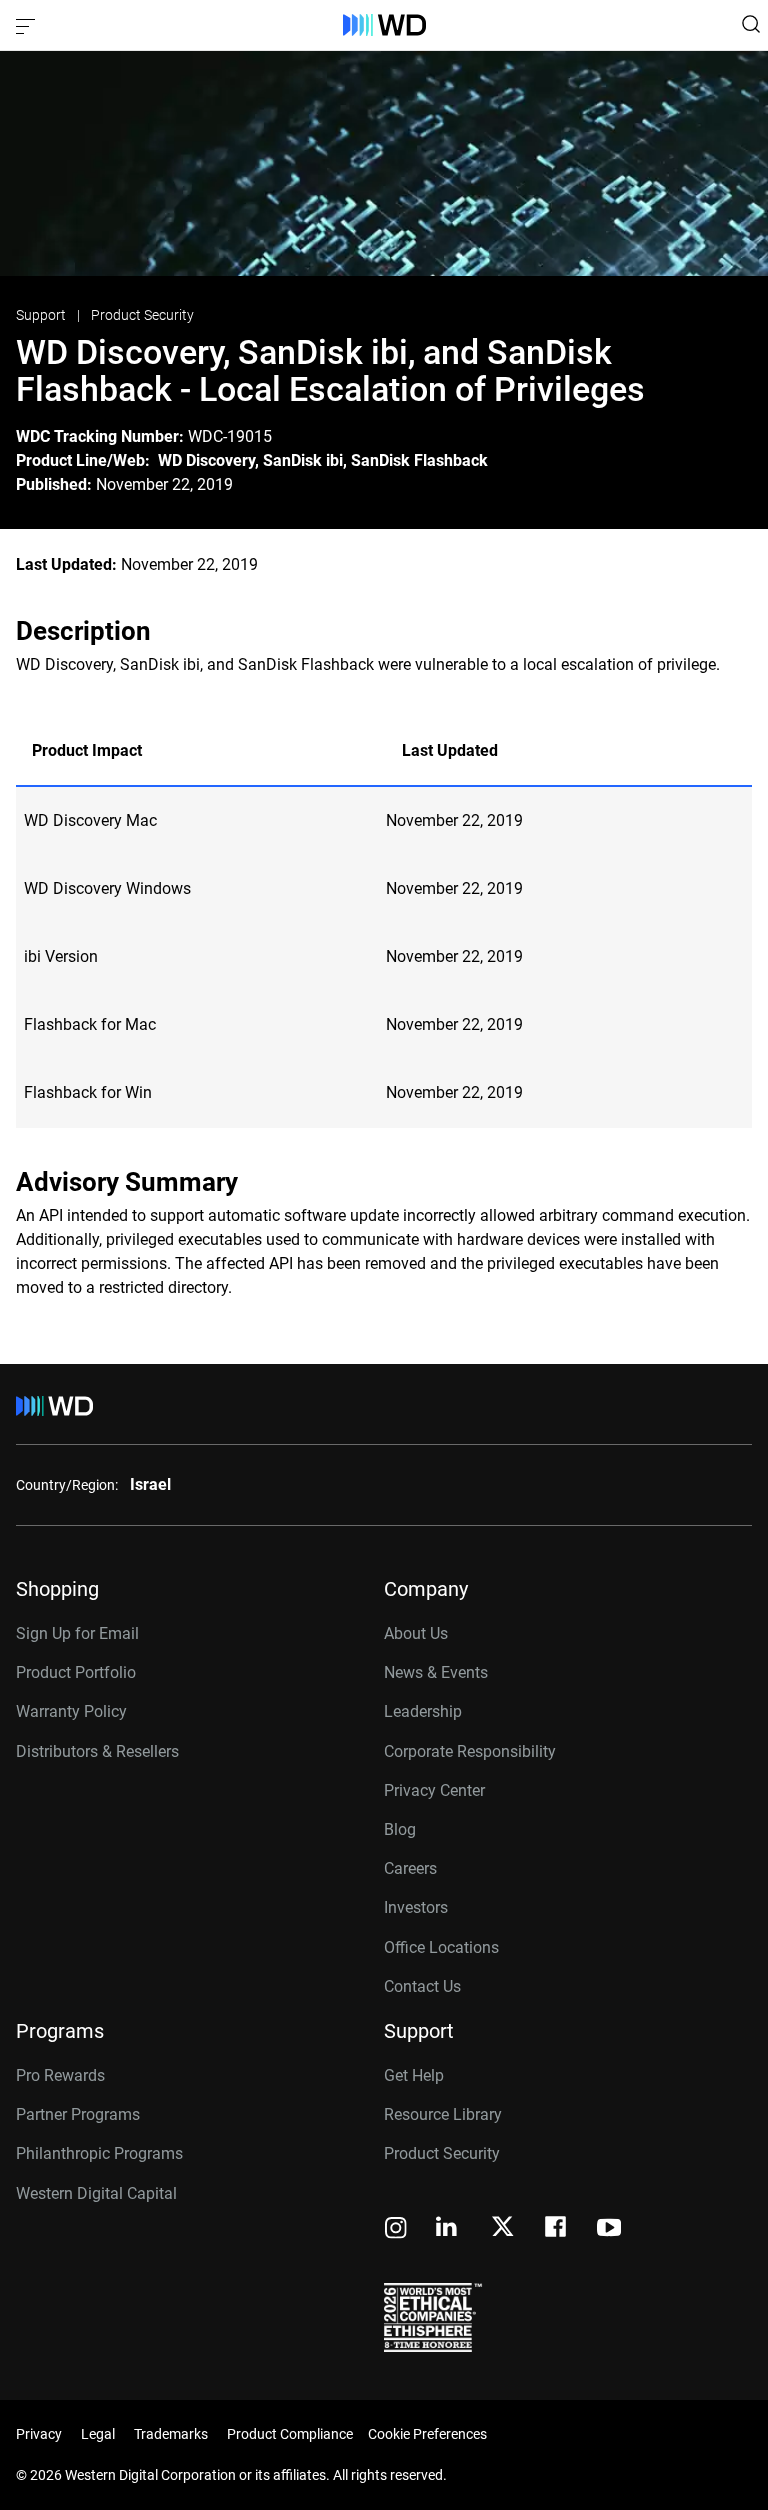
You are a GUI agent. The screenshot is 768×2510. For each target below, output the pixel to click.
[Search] (751, 24)
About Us (416, 1633)
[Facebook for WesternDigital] (557, 2229)
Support (42, 315)
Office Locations (441, 1947)
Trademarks (171, 2434)
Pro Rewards (60, 2075)
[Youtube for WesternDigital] (609, 2229)
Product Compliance (290, 2434)
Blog (400, 1829)
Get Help (414, 2075)
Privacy (39, 2434)
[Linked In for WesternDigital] (448, 2229)
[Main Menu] (28, 25)
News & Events (436, 1672)
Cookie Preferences (427, 2434)
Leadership (423, 1711)
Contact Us (422, 1986)
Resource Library (443, 2114)
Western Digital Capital (96, 2193)
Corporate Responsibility (470, 1751)
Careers (410, 1868)
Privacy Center (434, 1790)
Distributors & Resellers (97, 1751)
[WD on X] (502, 2228)
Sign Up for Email (77, 1633)
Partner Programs (78, 2114)
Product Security (142, 315)
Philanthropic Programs (99, 2153)
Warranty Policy (71, 1711)
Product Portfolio (76, 1672)
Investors (416, 1907)
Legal (98, 2434)
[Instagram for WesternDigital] (396, 2229)
